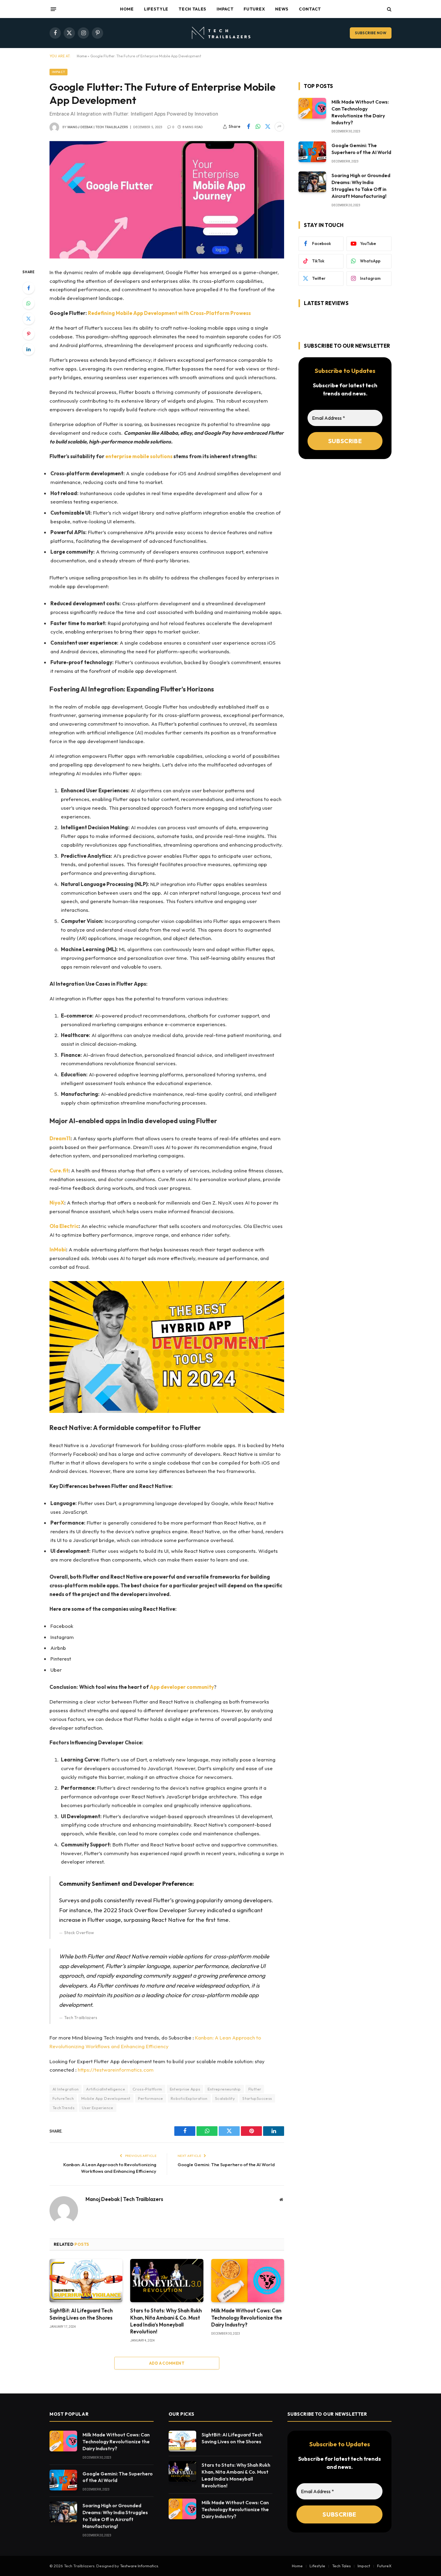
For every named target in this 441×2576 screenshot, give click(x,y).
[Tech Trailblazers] (220, 33)
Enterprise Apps (185, 2089)
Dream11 (60, 1138)
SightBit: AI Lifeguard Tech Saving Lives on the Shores (81, 2314)
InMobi (58, 1249)
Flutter (255, 2089)
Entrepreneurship (224, 2089)
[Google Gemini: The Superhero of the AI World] (312, 152)
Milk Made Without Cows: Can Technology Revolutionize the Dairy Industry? (247, 2317)
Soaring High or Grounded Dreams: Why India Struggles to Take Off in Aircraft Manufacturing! (361, 186)
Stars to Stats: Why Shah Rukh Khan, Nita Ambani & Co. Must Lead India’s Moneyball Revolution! (166, 2321)
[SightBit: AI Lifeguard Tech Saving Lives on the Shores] (86, 2281)
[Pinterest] (28, 334)
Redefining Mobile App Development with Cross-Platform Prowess (169, 313)
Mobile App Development (106, 2098)
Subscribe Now (371, 33)
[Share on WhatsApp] (258, 127)
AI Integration (66, 2089)
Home (127, 9)
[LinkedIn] (28, 349)
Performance (151, 2098)
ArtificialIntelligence (106, 2089)
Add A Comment (167, 2363)
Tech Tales (192, 9)
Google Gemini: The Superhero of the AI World (226, 2165)
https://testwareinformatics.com (116, 2070)
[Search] (389, 9)
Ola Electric (64, 1226)
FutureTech (63, 2098)
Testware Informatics (139, 2566)
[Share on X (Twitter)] (268, 127)
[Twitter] (28, 319)
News (282, 9)
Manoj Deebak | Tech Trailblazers (98, 127)
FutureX (254, 9)
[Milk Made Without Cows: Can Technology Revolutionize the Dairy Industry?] (248, 2281)
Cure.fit (59, 1170)
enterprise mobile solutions (139, 456)
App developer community (182, 1687)
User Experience (98, 2108)
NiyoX (57, 1203)
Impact (225, 9)
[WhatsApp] (28, 303)
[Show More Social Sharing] (279, 127)
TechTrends (63, 2108)
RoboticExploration (189, 2098)
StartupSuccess (257, 2098)
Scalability (225, 2098)
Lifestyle (156, 9)
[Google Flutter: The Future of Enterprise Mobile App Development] (167, 200)
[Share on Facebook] (248, 127)
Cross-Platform (147, 2089)
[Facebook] (28, 288)
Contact (310, 9)
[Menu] (53, 9)
